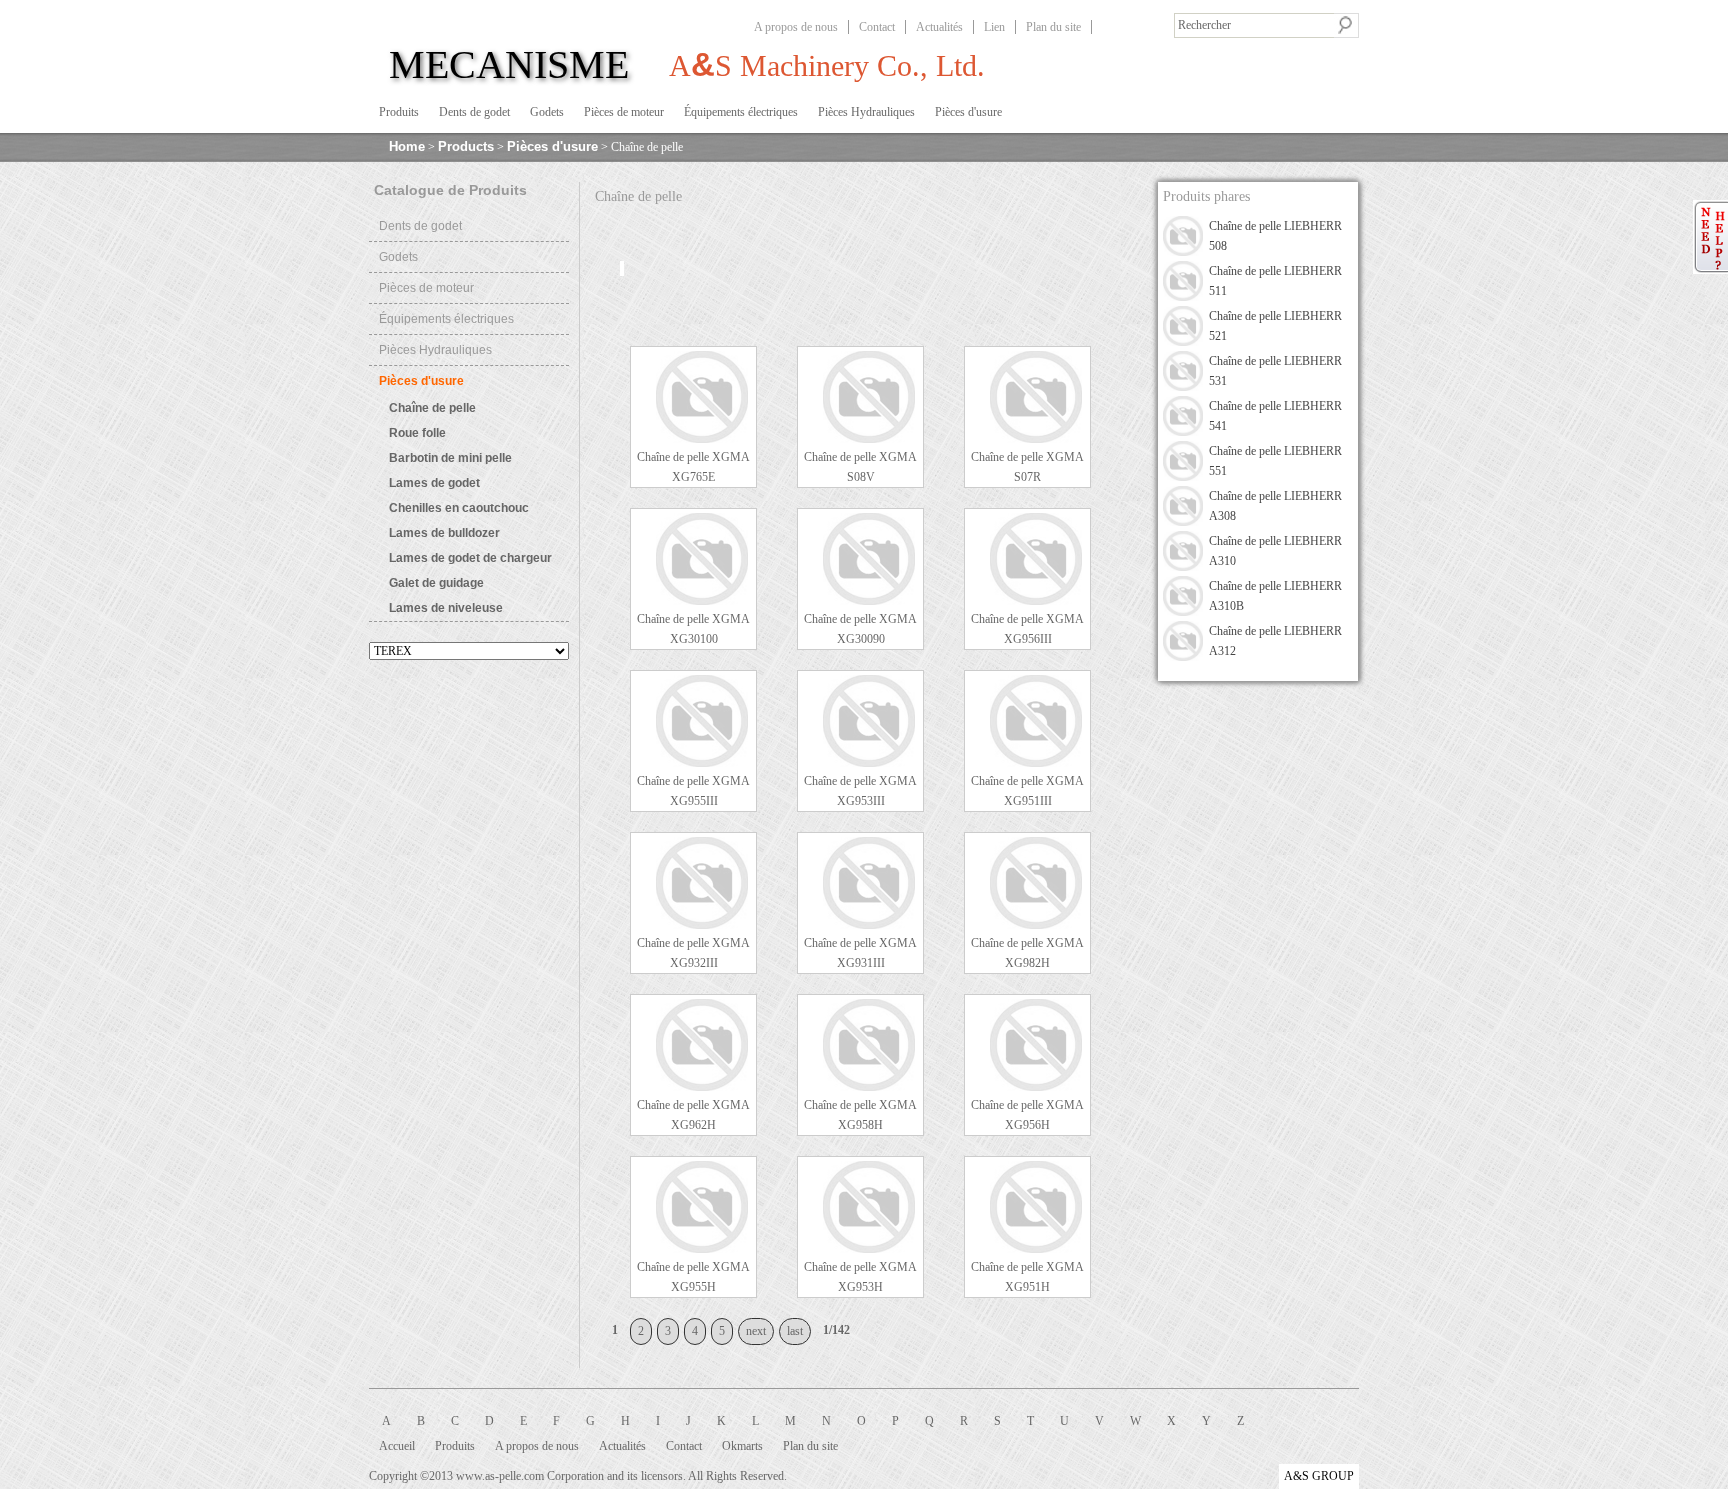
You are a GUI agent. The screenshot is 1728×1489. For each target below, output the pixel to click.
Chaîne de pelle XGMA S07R (1027, 467)
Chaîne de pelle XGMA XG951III (1027, 791)
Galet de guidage (436, 583)
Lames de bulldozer (444, 533)
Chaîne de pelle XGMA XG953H (860, 1277)
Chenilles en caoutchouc (459, 508)
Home (407, 146)
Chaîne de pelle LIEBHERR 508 (1275, 236)
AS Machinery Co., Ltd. (827, 64)
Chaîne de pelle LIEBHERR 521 (1275, 326)
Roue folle (417, 433)
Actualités (939, 27)
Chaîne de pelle (432, 408)
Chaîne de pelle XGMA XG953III (860, 791)
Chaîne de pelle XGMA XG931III (860, 953)
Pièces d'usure (552, 146)
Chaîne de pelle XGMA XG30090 (860, 629)
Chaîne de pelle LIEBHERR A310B (1275, 596)
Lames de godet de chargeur (470, 558)
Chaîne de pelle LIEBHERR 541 (1275, 416)
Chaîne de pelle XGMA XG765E (693, 467)
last (795, 1331)
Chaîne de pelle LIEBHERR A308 (1275, 506)
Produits (455, 1446)
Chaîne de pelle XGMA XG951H (1027, 1277)
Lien (994, 27)
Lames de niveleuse (446, 608)
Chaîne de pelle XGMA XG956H (1027, 1115)
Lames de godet (434, 483)
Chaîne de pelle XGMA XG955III (693, 791)
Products (466, 146)
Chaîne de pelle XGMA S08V (860, 467)
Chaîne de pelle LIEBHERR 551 (1275, 461)
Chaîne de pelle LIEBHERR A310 (1275, 551)
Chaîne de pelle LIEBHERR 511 (1275, 281)
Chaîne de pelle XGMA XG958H (860, 1115)
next (756, 1331)
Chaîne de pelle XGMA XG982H (1027, 953)
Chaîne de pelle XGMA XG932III (693, 953)
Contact (877, 27)
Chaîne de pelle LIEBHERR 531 (1275, 371)
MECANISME (509, 64)
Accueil (397, 1446)
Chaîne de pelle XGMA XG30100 (693, 629)
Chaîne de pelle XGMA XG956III (1027, 629)
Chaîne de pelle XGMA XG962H (693, 1115)
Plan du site (1053, 27)
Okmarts (742, 1446)
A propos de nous (796, 27)
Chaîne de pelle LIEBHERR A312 (1275, 641)
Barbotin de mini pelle (450, 458)
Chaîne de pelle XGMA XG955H (693, 1277)
